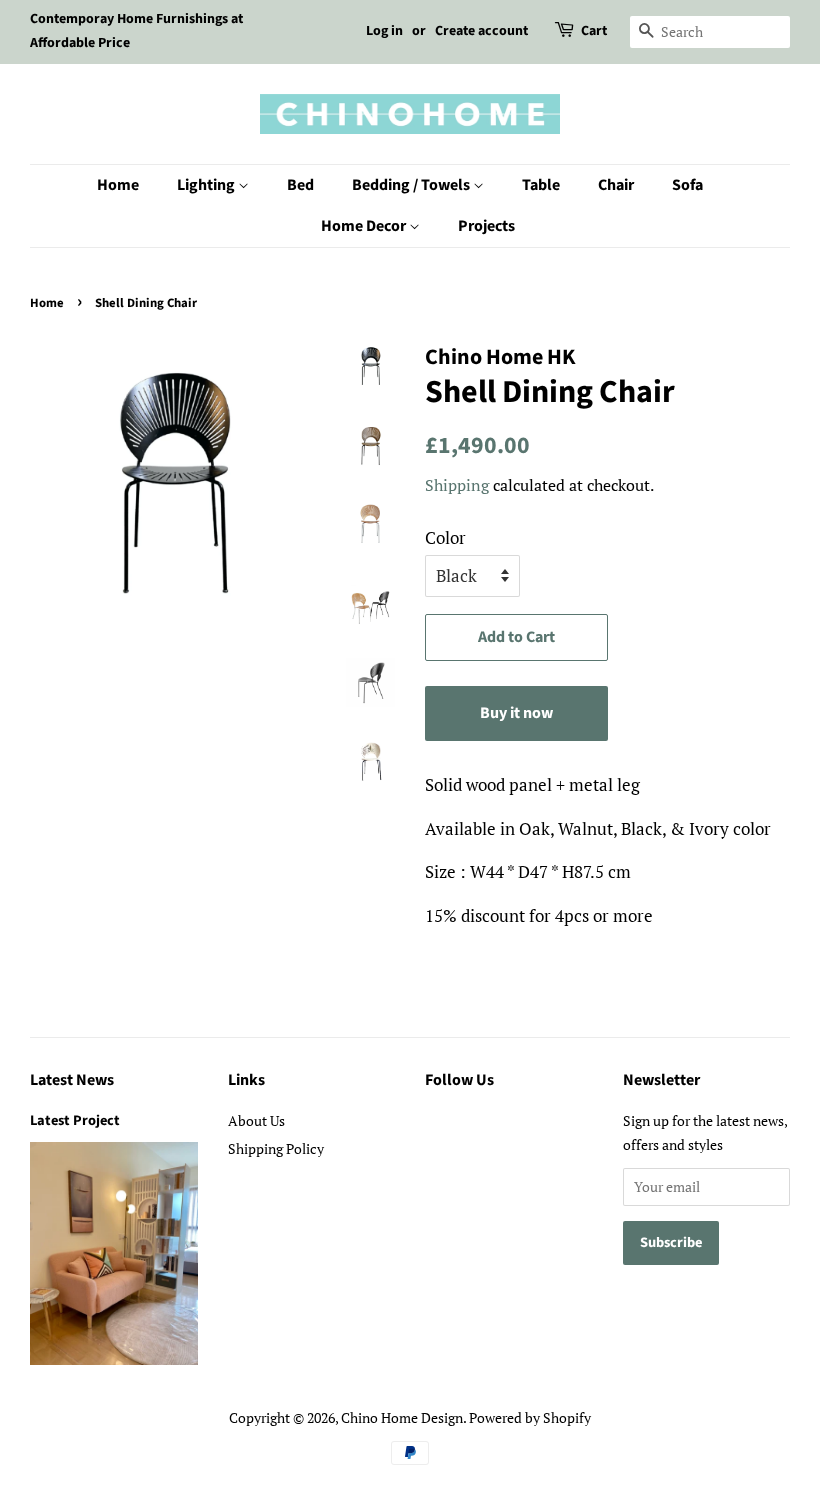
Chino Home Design (402, 1417)
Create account (481, 31)
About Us (256, 1120)
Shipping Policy (276, 1148)
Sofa (687, 185)
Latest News (72, 1080)
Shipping (457, 485)
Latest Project (75, 1120)
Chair (616, 185)
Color (445, 537)
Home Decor (365, 226)
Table (541, 185)
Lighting (207, 185)
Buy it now (516, 713)
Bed (300, 185)
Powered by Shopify (530, 1417)
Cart (594, 31)
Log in (384, 31)
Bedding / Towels (412, 185)
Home (118, 185)
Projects (486, 226)
